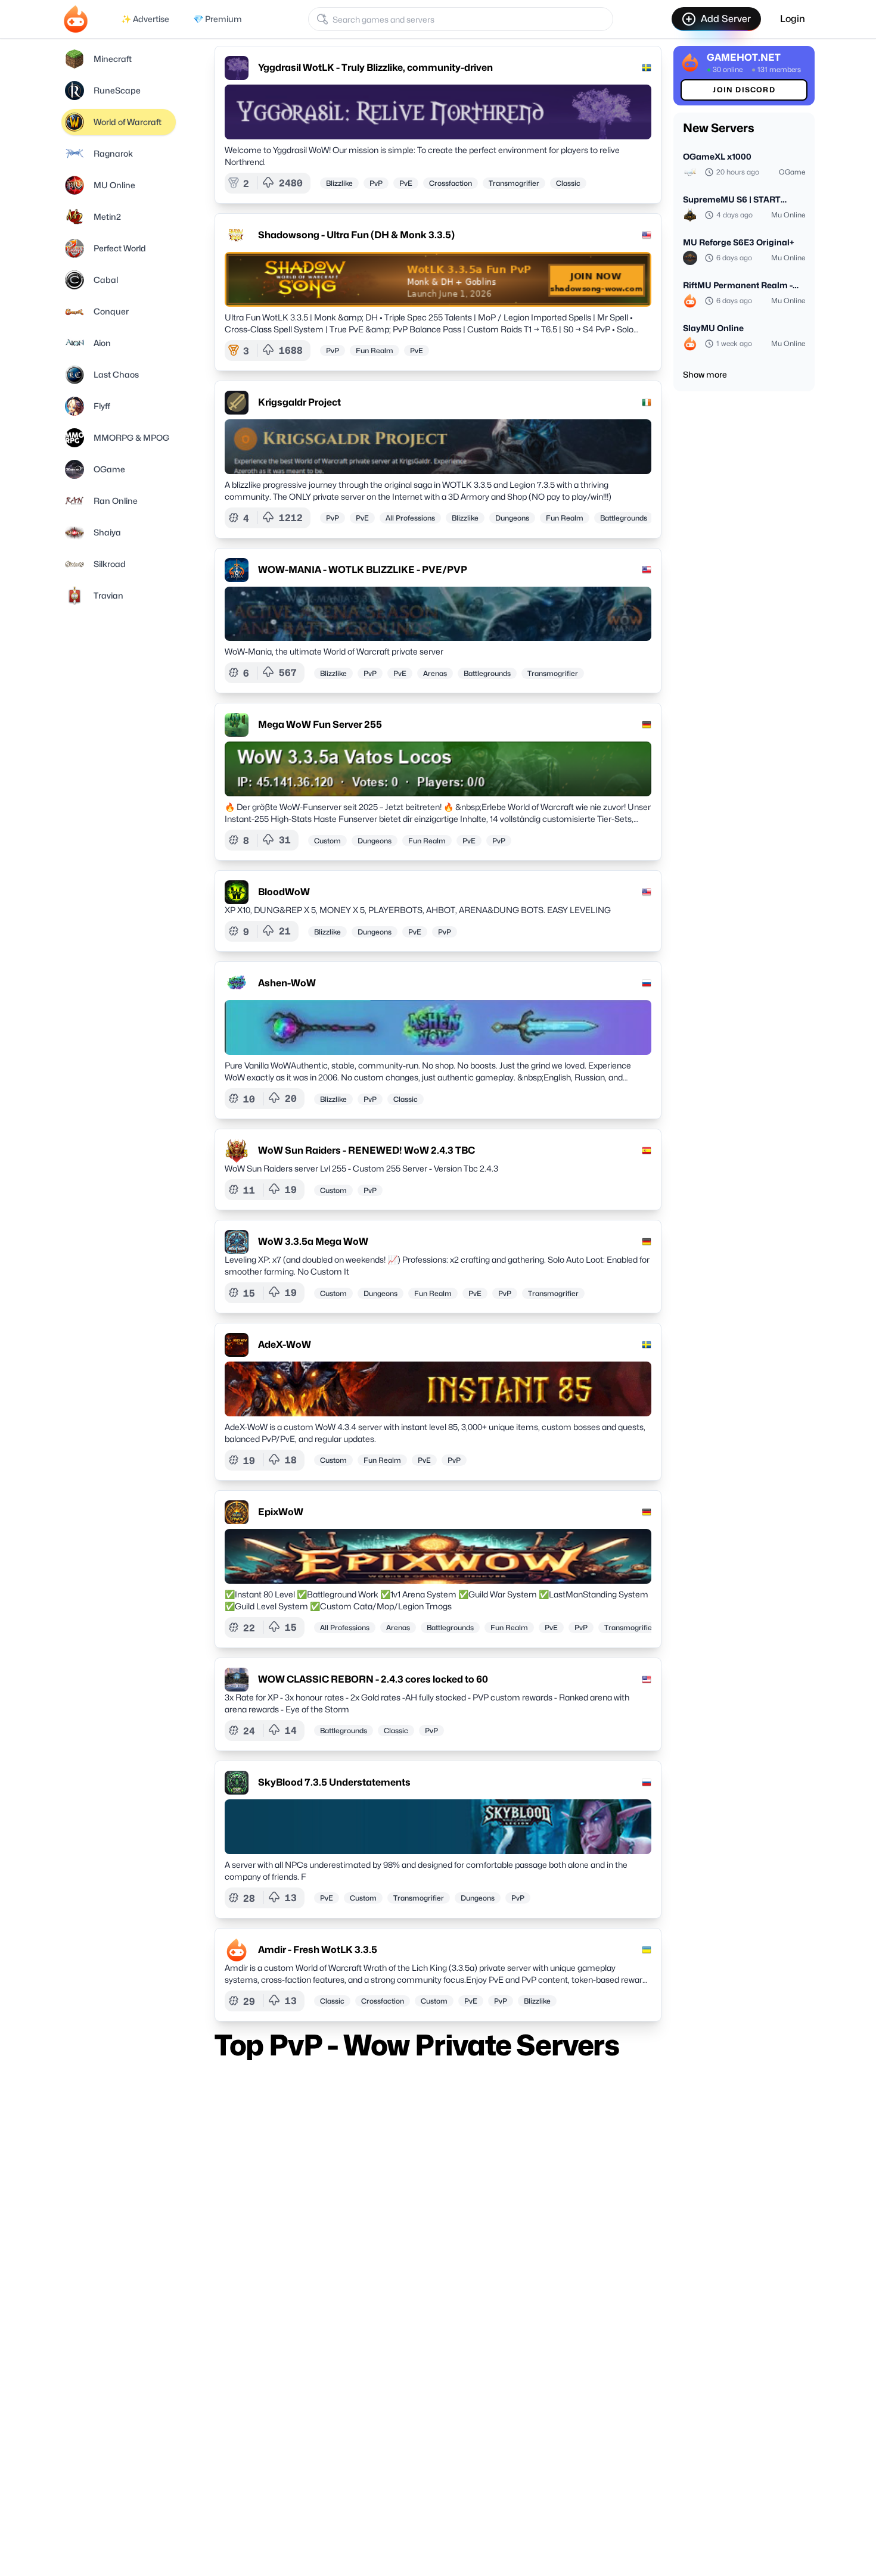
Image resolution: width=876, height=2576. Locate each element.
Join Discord (744, 90)
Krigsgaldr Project (299, 402)
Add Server (726, 19)
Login (793, 19)
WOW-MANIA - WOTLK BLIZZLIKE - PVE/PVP (363, 570)
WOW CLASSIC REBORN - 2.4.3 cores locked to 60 (373, 1679)
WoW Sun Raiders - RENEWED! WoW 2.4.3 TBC (366, 1150)
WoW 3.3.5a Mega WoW (313, 1242)
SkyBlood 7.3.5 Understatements (334, 1782)
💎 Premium (218, 19)
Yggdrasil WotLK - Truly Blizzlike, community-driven (375, 68)
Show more (705, 374)
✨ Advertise (145, 19)
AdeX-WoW (285, 1345)
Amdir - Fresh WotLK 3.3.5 (318, 1950)
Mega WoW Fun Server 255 (320, 725)
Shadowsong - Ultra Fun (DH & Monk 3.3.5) (356, 235)
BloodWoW (284, 892)
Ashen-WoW (287, 983)
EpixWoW (281, 1512)
